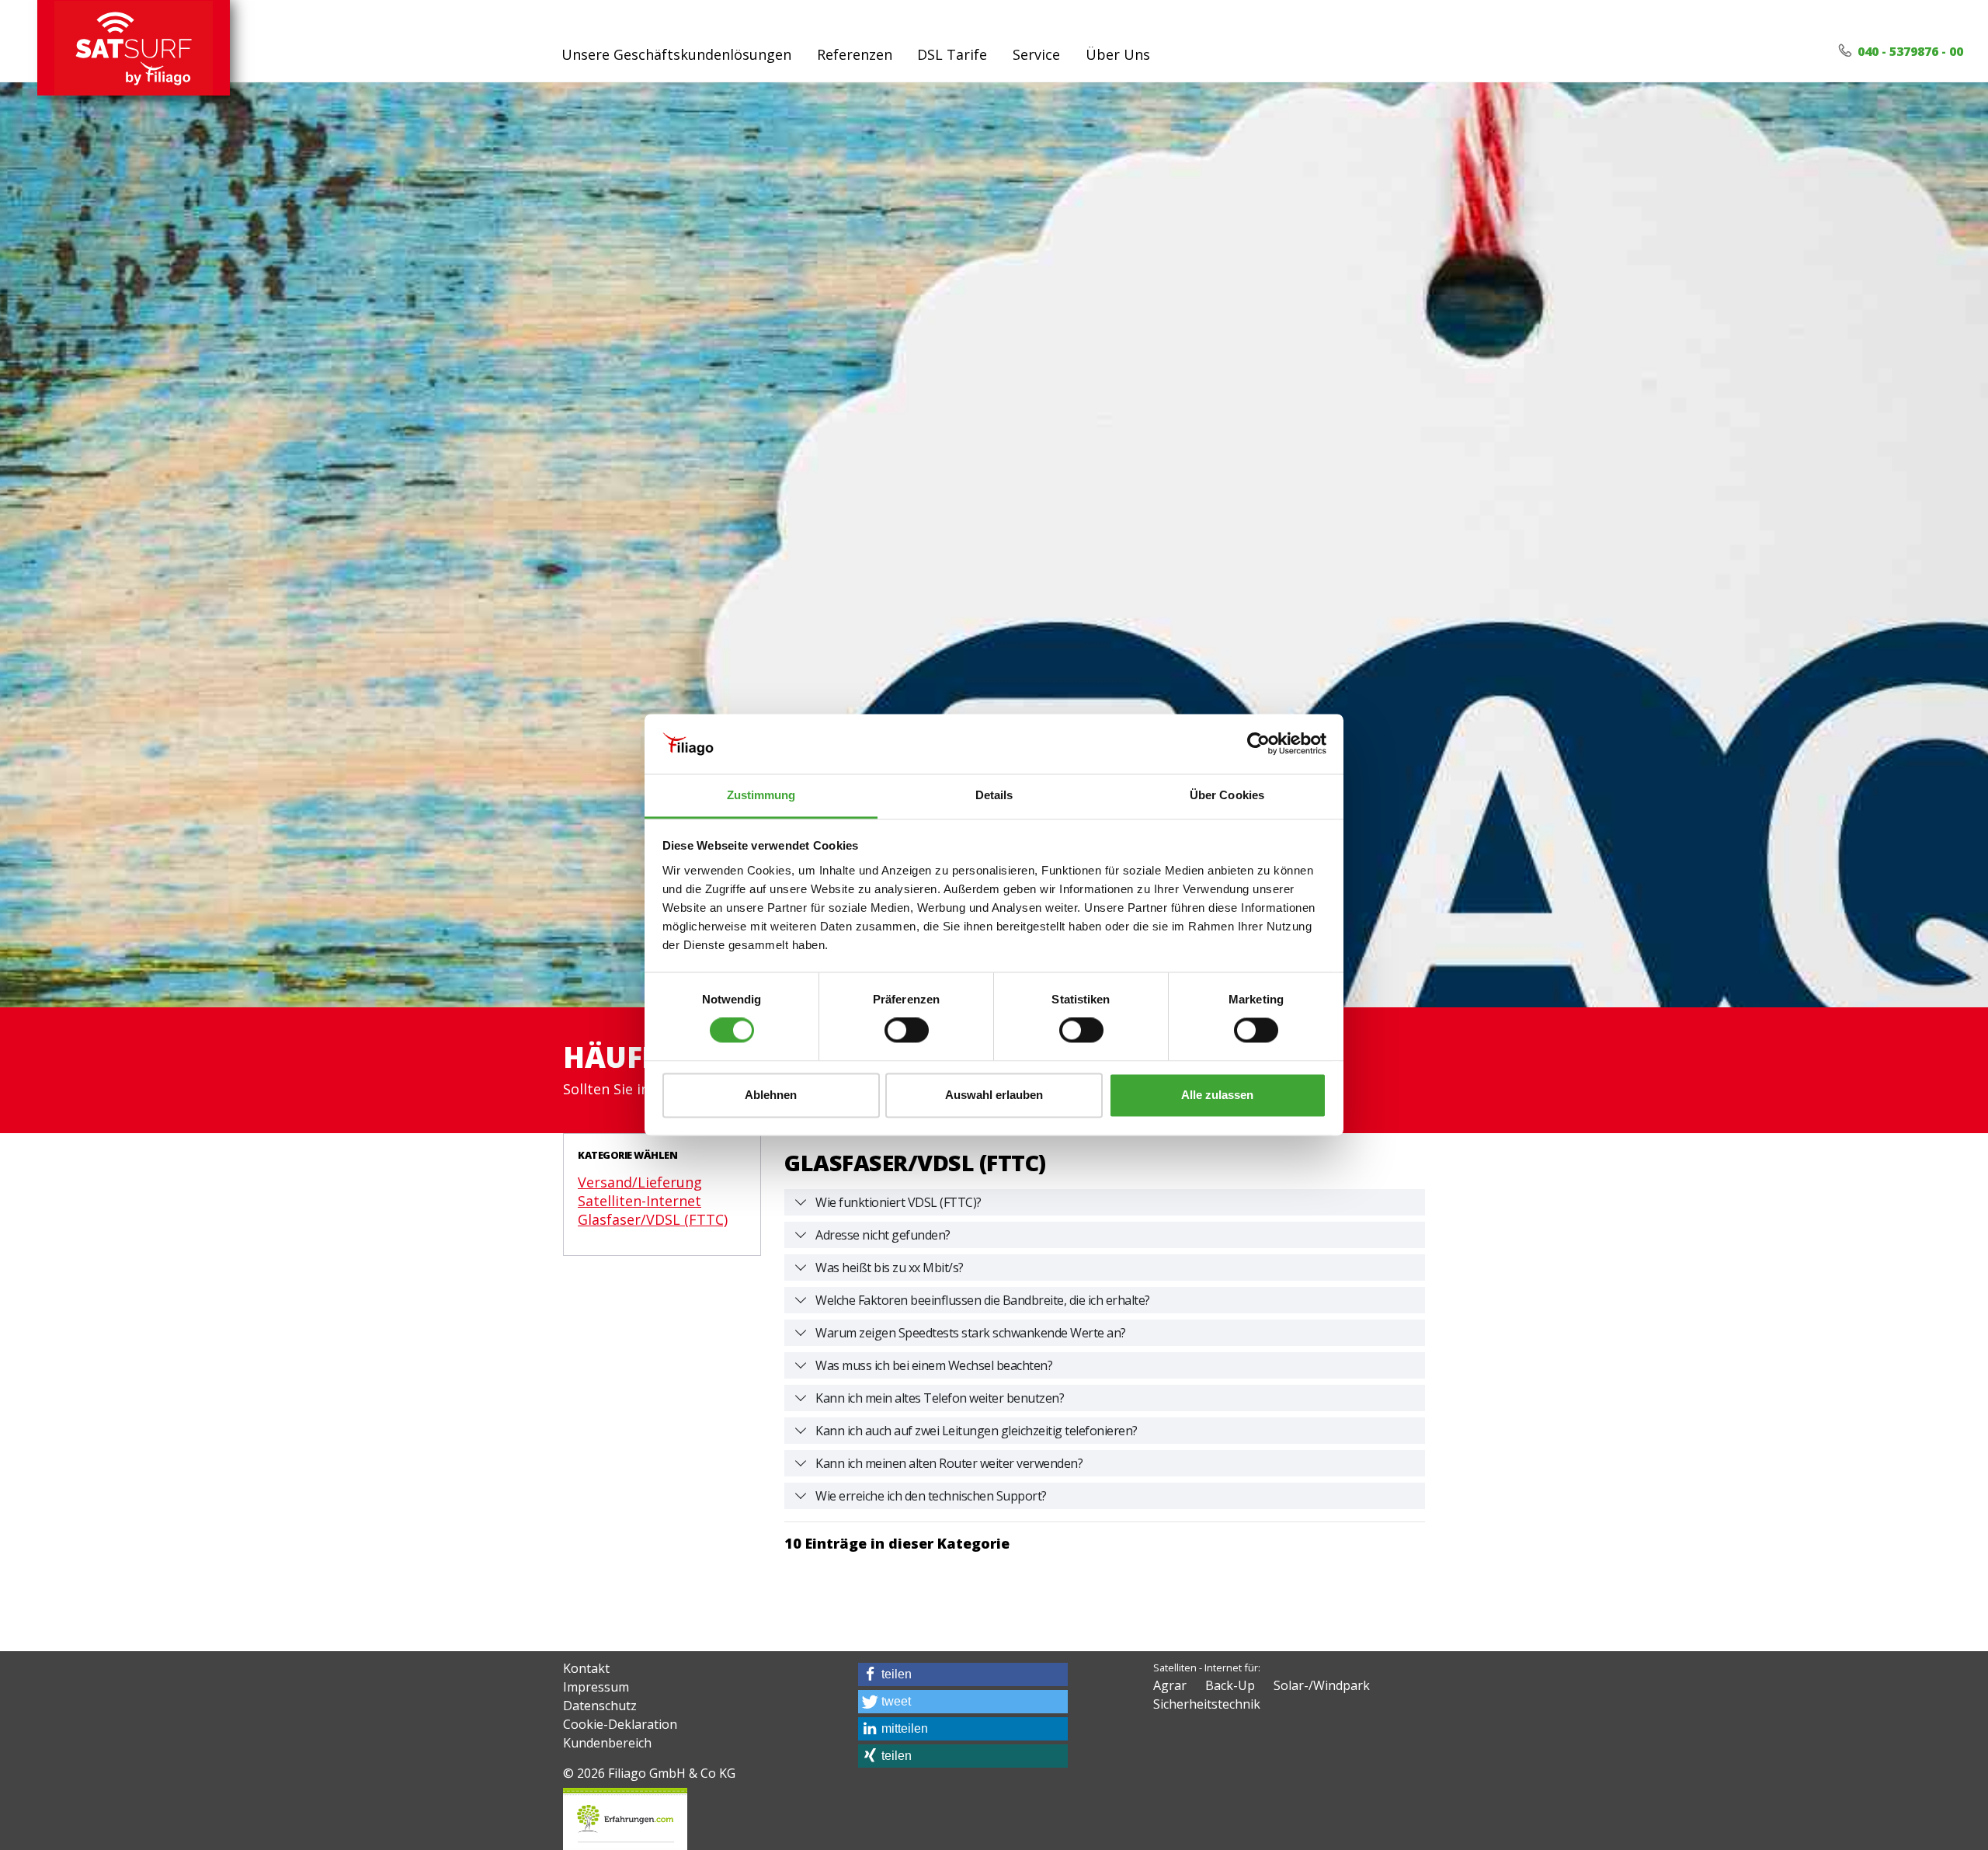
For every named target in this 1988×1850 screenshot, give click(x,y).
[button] (963, 1674)
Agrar (1170, 1685)
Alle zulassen (1217, 1095)
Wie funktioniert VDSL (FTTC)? (898, 1202)
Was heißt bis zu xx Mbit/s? (890, 1268)
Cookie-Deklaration (620, 1724)
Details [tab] (994, 795)
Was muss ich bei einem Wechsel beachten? (934, 1365)
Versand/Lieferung (640, 1182)
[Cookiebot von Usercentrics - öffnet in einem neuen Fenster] (1258, 744)
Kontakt (586, 1668)
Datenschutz (600, 1706)
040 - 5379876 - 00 (1909, 51)
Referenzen (855, 54)
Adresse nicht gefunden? (883, 1235)
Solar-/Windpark (1322, 1685)
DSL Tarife (952, 54)
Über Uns (1118, 54)
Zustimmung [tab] (761, 795)
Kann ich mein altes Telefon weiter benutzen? (940, 1398)
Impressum (596, 1687)
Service (1036, 54)
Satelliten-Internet (639, 1201)
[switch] (907, 1031)
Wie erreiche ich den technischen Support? (931, 1496)
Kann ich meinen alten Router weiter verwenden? (949, 1463)
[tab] (1105, 1202)
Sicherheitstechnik (1207, 1704)
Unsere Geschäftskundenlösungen (676, 54)
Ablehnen (771, 1095)
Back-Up (1230, 1685)
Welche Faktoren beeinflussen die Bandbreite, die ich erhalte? (983, 1300)
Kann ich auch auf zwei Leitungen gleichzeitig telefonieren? (977, 1431)
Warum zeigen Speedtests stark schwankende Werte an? (971, 1333)
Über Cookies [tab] (1227, 795)
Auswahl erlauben (994, 1095)
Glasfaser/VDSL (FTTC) (653, 1219)
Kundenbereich (607, 1743)
